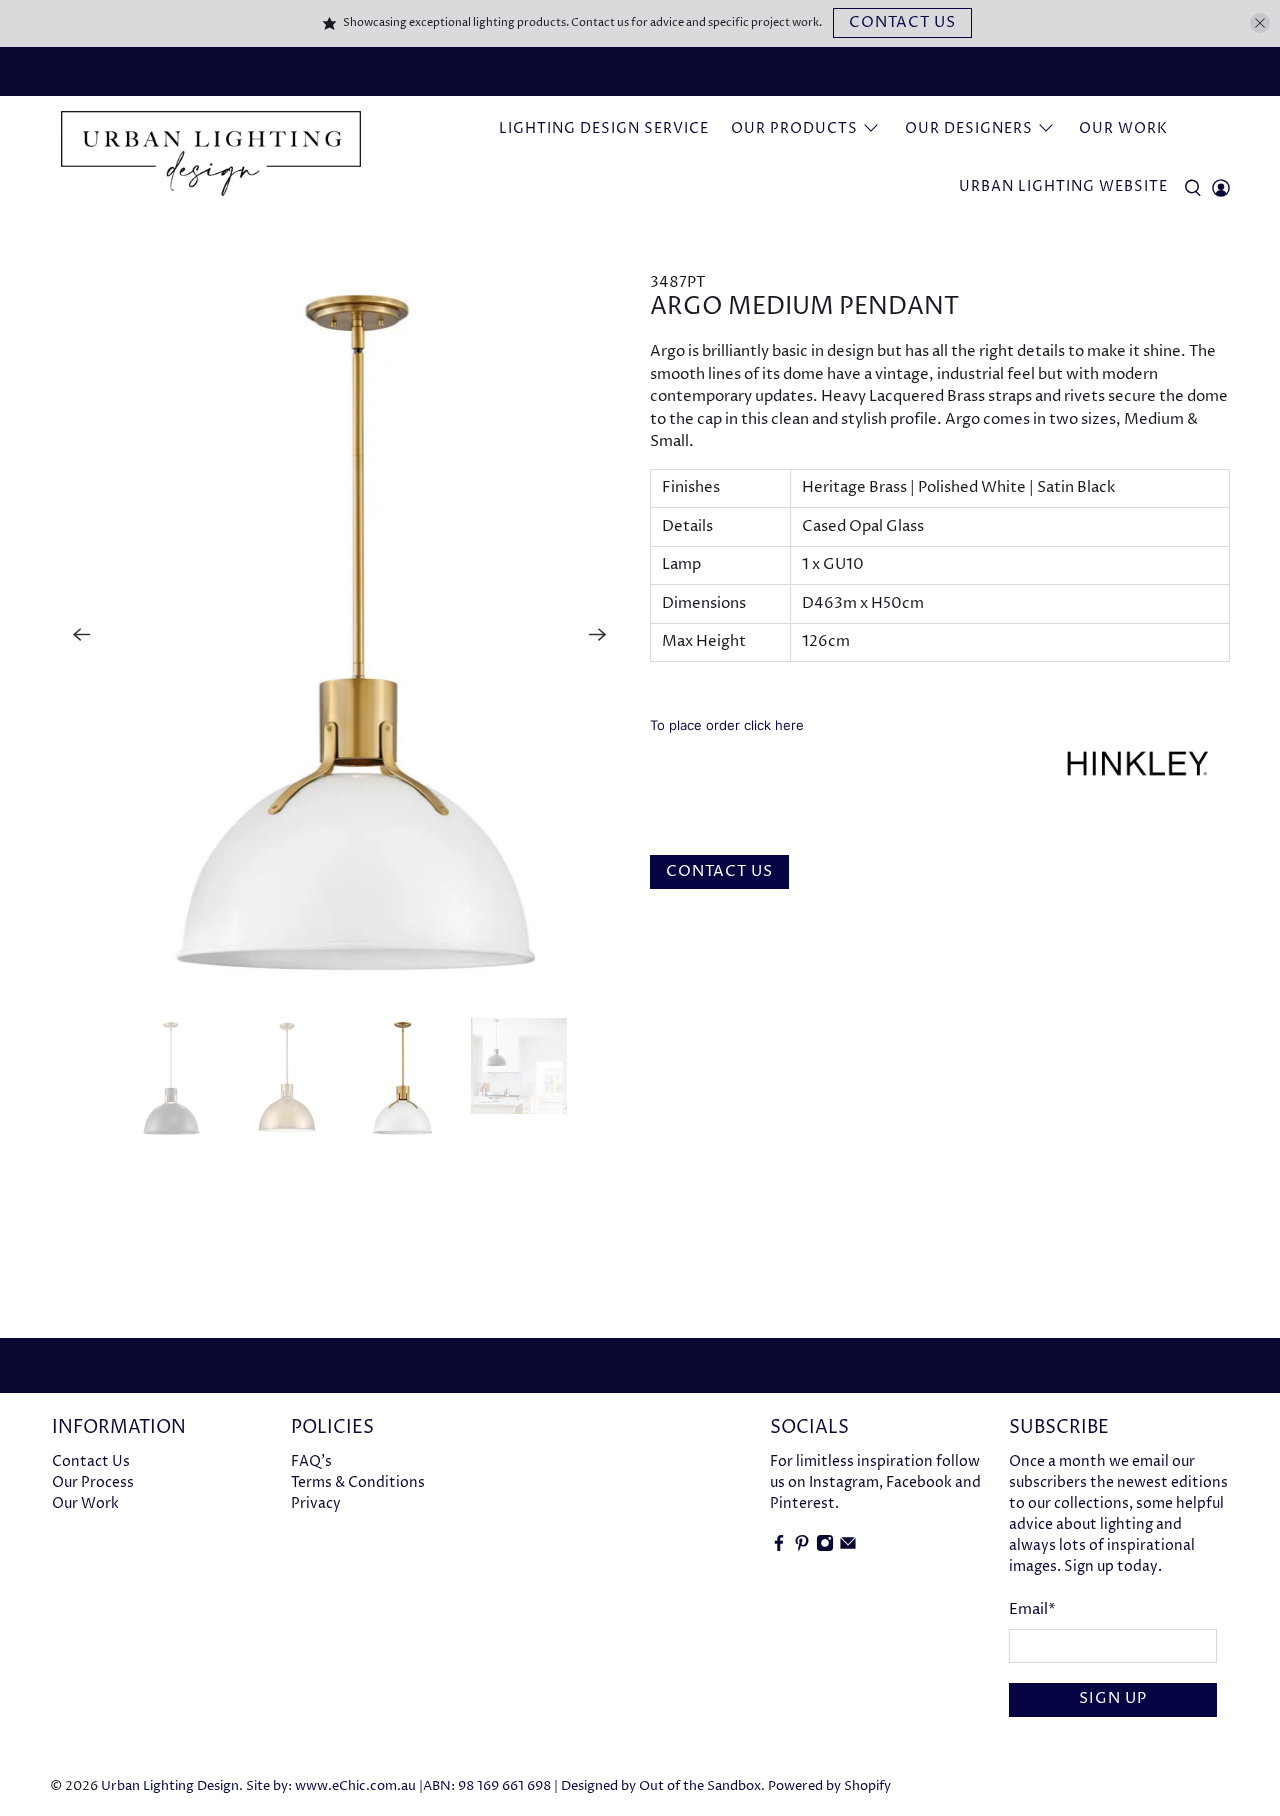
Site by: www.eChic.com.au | (334, 1786)
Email (1032, 1609)
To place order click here (727, 725)
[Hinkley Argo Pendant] (340, 635)
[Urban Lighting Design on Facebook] (779, 1547)
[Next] (598, 635)
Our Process (93, 1482)
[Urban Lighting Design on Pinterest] (802, 1547)
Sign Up (1113, 1698)
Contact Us (902, 22)
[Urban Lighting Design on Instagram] (825, 1547)
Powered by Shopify (829, 1786)
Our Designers (969, 128)
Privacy (316, 1503)
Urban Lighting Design (170, 1786)
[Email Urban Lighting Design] (848, 1547)
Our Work (1123, 128)
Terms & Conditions (358, 1482)
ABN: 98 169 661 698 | (490, 1786)
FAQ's (311, 1461)
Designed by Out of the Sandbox (661, 1786)
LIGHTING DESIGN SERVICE (604, 128)
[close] (1260, 23)
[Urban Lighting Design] (211, 154)
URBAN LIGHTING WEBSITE (1063, 186)
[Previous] (82, 635)
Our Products (794, 128)
